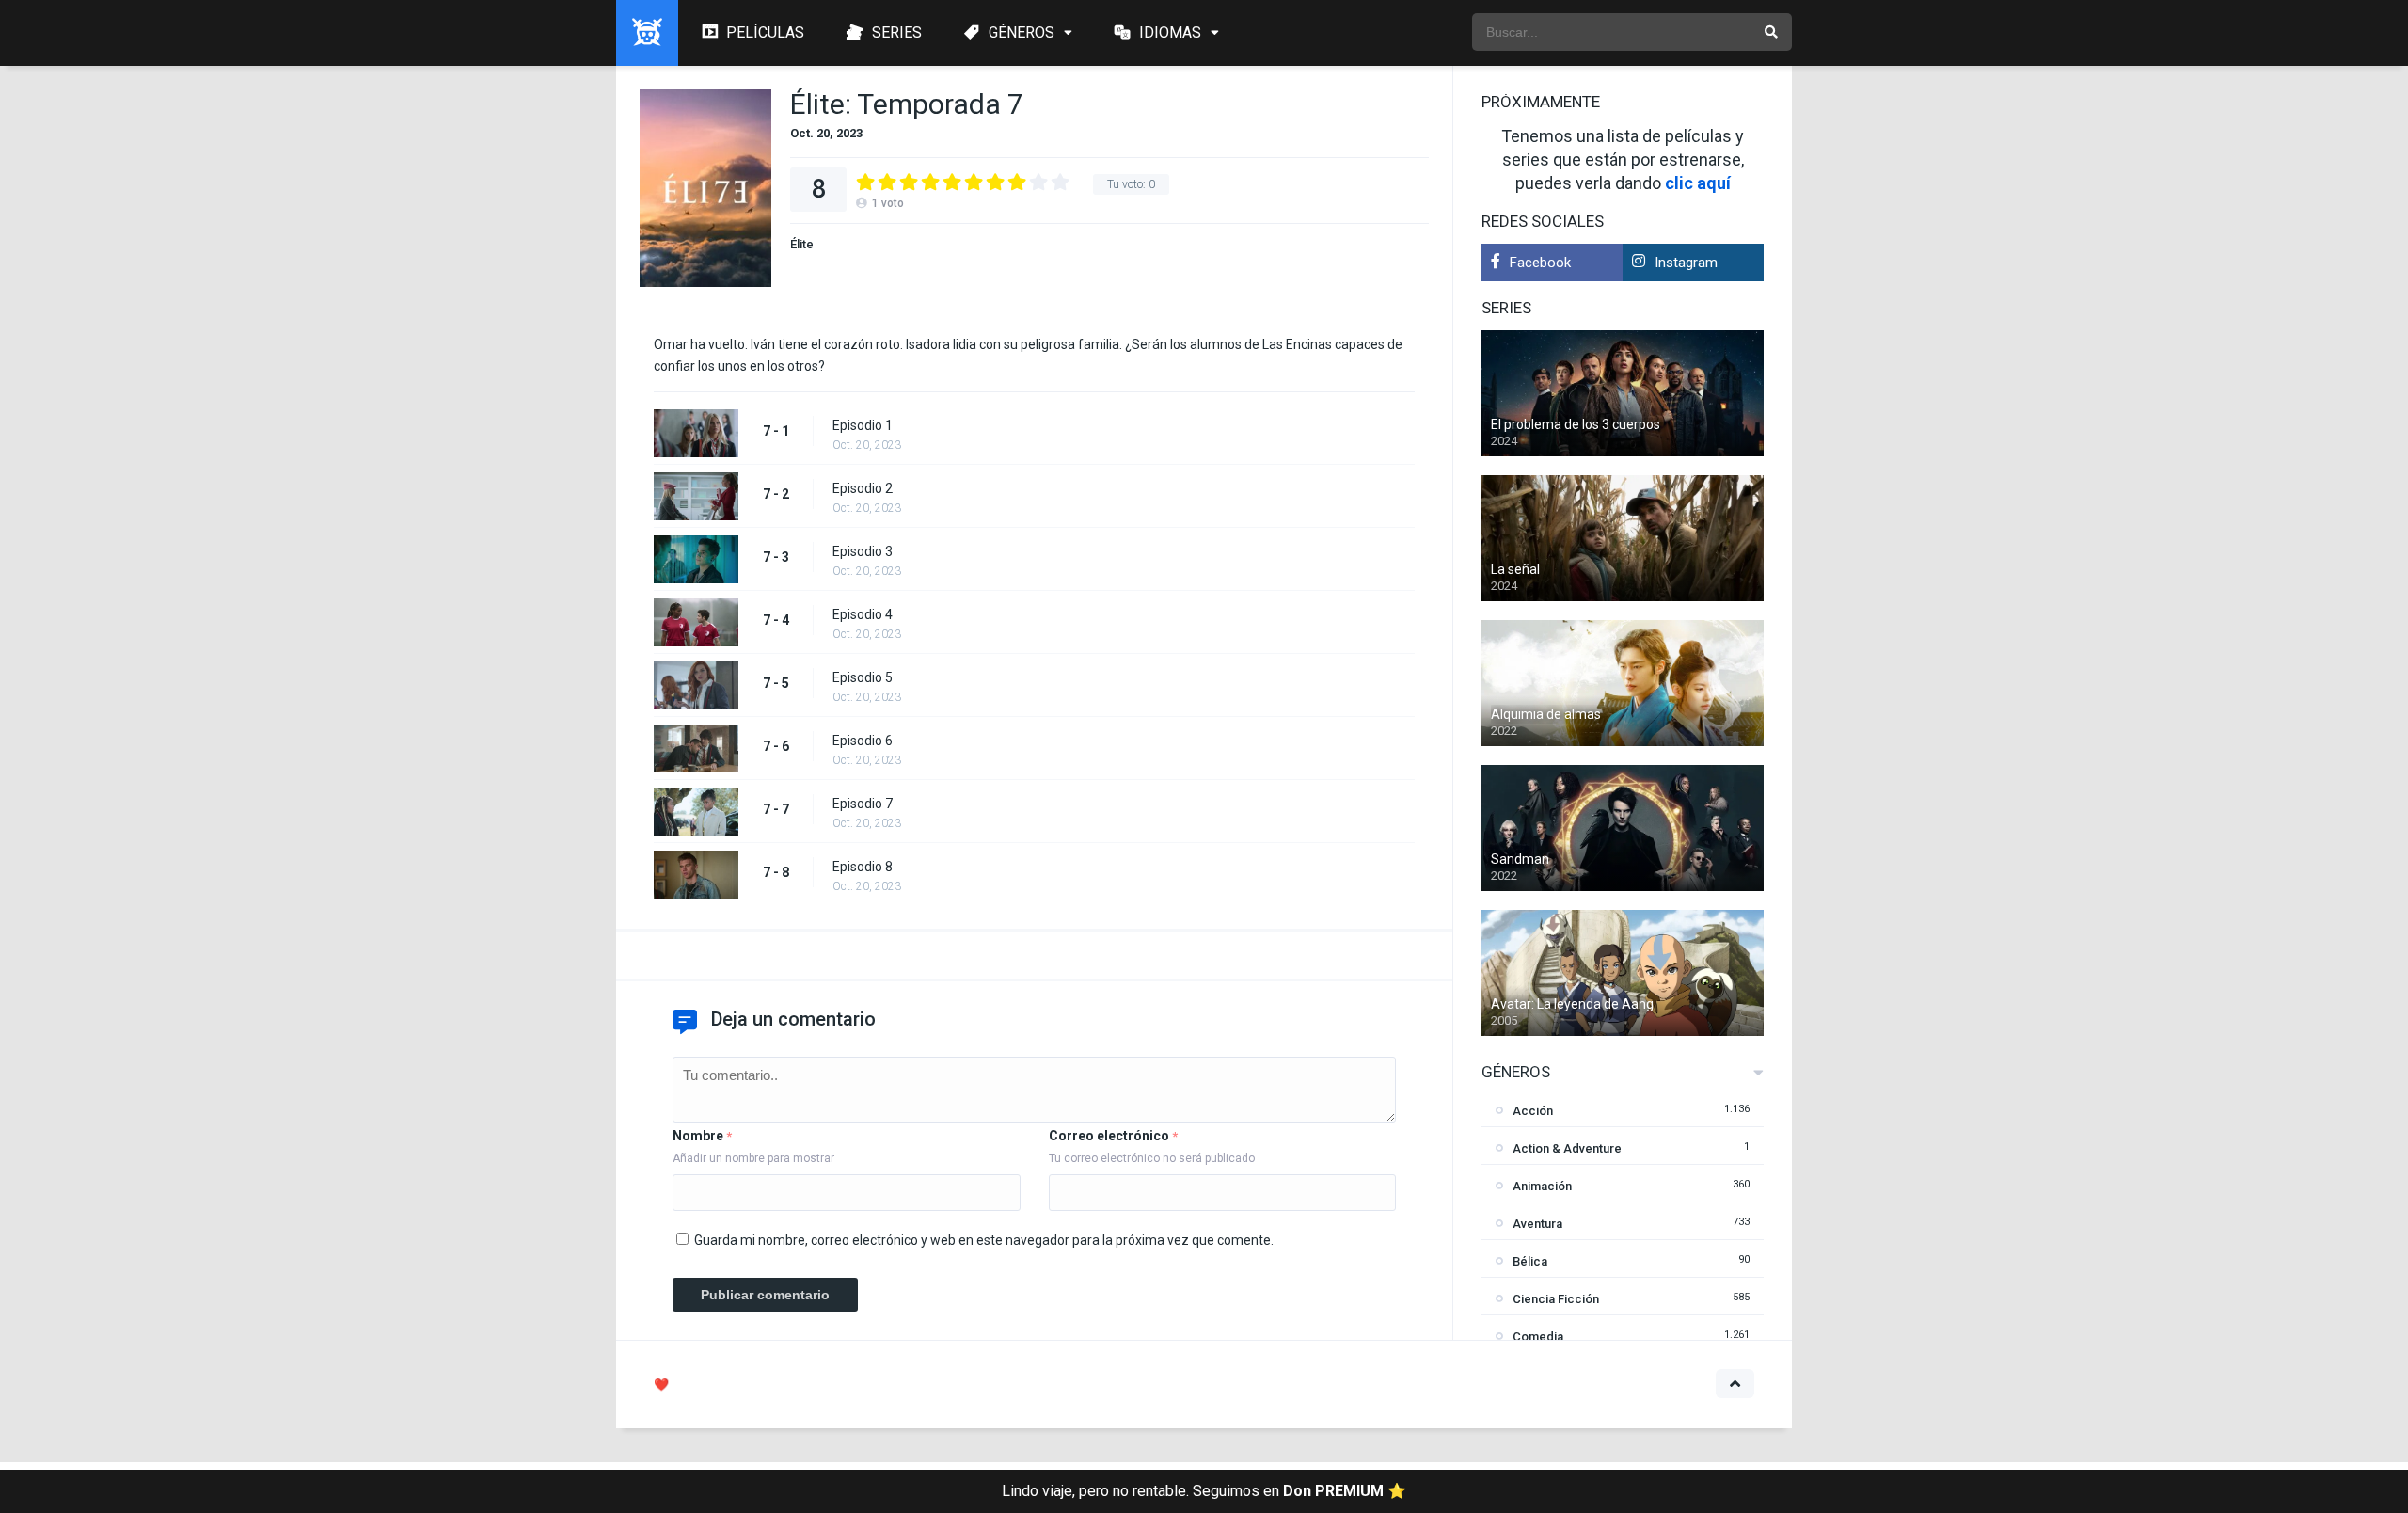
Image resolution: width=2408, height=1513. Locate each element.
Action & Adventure (1567, 1148)
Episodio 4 (863, 614)
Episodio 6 (863, 741)
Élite (802, 244)
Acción (1533, 1111)
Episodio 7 (863, 804)
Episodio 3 (863, 551)
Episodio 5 (863, 677)
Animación (1542, 1186)
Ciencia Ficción (1556, 1299)
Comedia (1538, 1337)
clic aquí (1698, 183)
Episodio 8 (863, 867)
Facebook (1540, 263)
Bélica (1530, 1261)
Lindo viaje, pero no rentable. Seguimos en (1204, 1491)
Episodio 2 (863, 488)
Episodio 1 (863, 425)
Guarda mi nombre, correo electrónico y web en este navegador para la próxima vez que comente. (984, 1240)
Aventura (1537, 1224)
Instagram (1686, 263)
